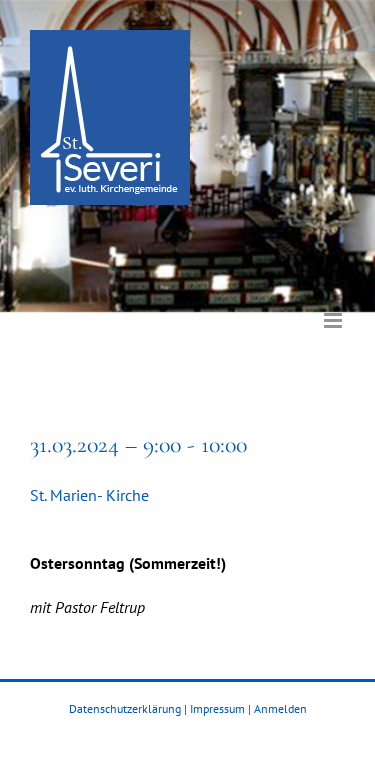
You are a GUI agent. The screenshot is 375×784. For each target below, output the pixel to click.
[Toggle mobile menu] (334, 305)
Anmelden (280, 708)
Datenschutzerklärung (125, 708)
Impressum (217, 708)
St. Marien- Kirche (89, 495)
